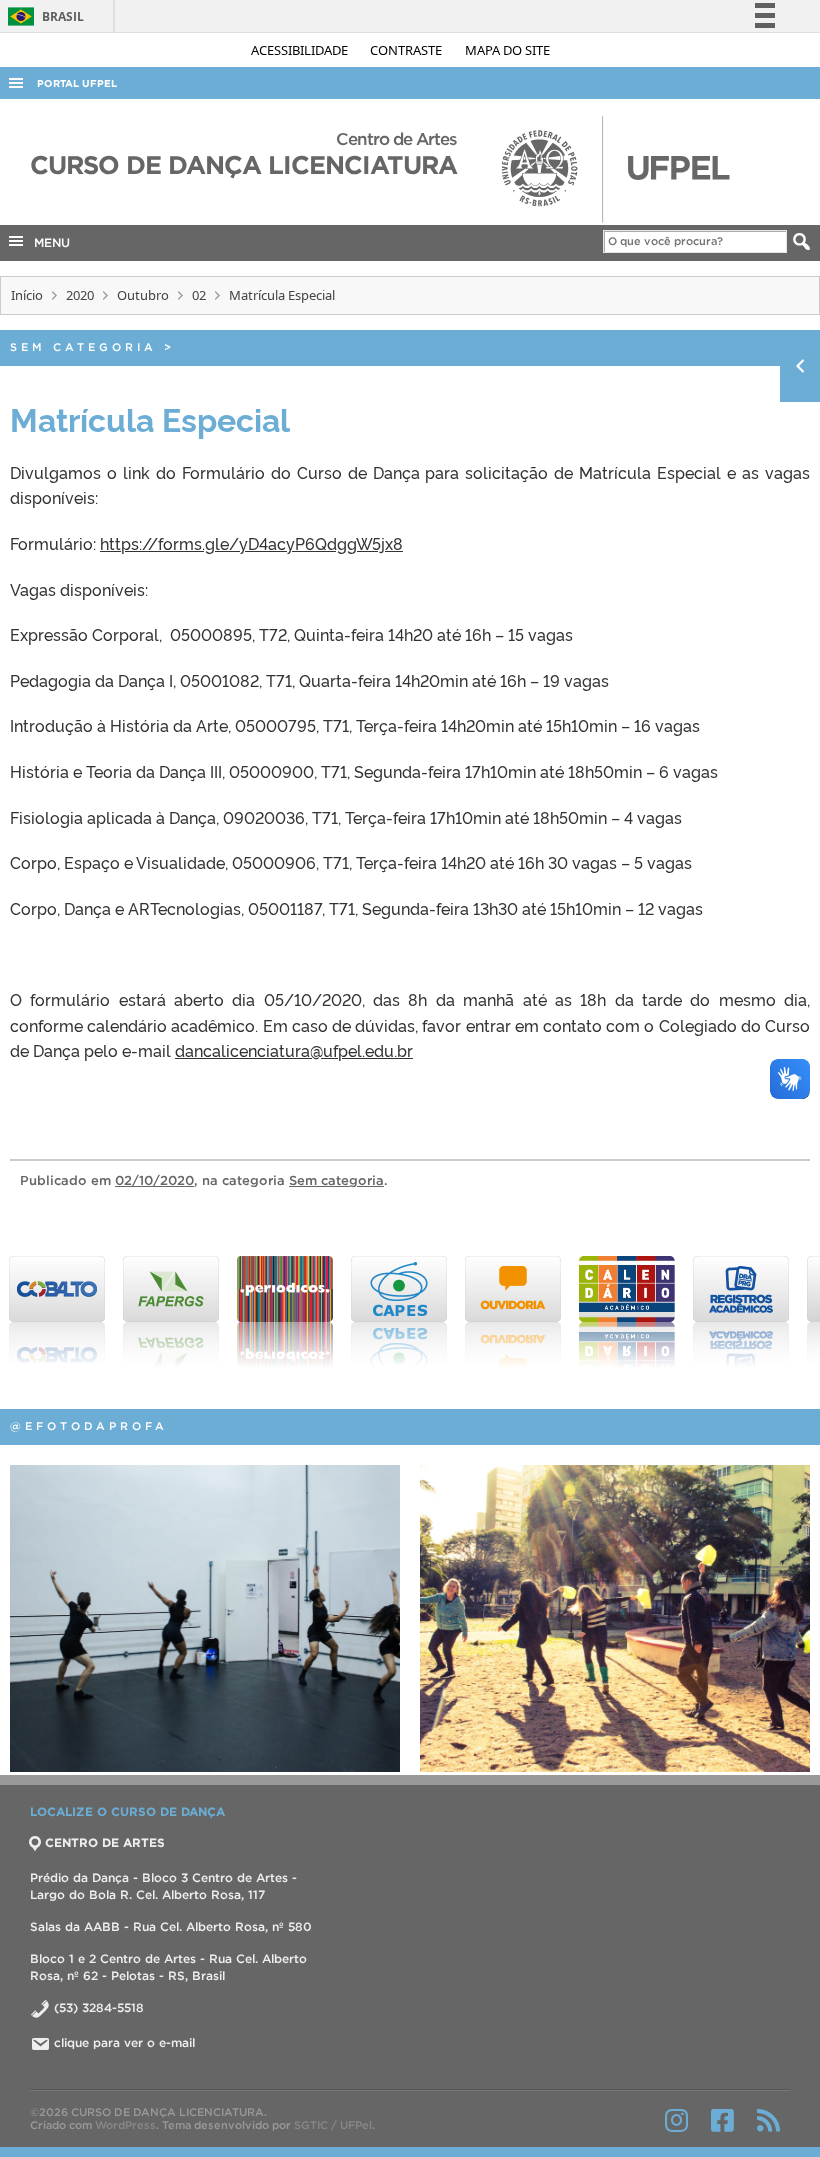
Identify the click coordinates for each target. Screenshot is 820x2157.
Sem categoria (83, 347)
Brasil (42, 16)
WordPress (125, 2125)
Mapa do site (507, 50)
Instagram (676, 2120)
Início (27, 295)
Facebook (722, 2120)
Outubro (143, 295)
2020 (80, 295)
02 (199, 295)
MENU (48, 242)
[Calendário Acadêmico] (627, 1312)
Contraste (407, 50)
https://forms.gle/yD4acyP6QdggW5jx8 (251, 543)
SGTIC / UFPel (333, 2125)
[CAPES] (399, 1312)
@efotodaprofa (89, 1426)
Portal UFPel (77, 83)
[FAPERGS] (171, 1312)
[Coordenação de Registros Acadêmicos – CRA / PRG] (741, 1312)
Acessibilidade (301, 50)
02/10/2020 (154, 1180)
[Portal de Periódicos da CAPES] (285, 1312)
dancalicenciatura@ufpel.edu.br (294, 1050)
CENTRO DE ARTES (105, 1842)
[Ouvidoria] (513, 1312)
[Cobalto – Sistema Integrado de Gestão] (57, 1312)
